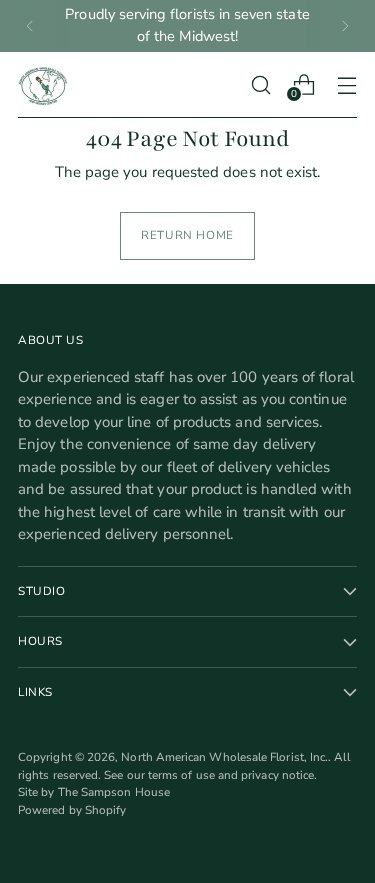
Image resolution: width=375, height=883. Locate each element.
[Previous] (30, 26)
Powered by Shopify (72, 810)
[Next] (345, 26)
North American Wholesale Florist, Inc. (224, 757)
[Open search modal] (260, 84)
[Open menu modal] (346, 84)
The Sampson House (114, 792)
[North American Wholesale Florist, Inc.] (43, 85)
